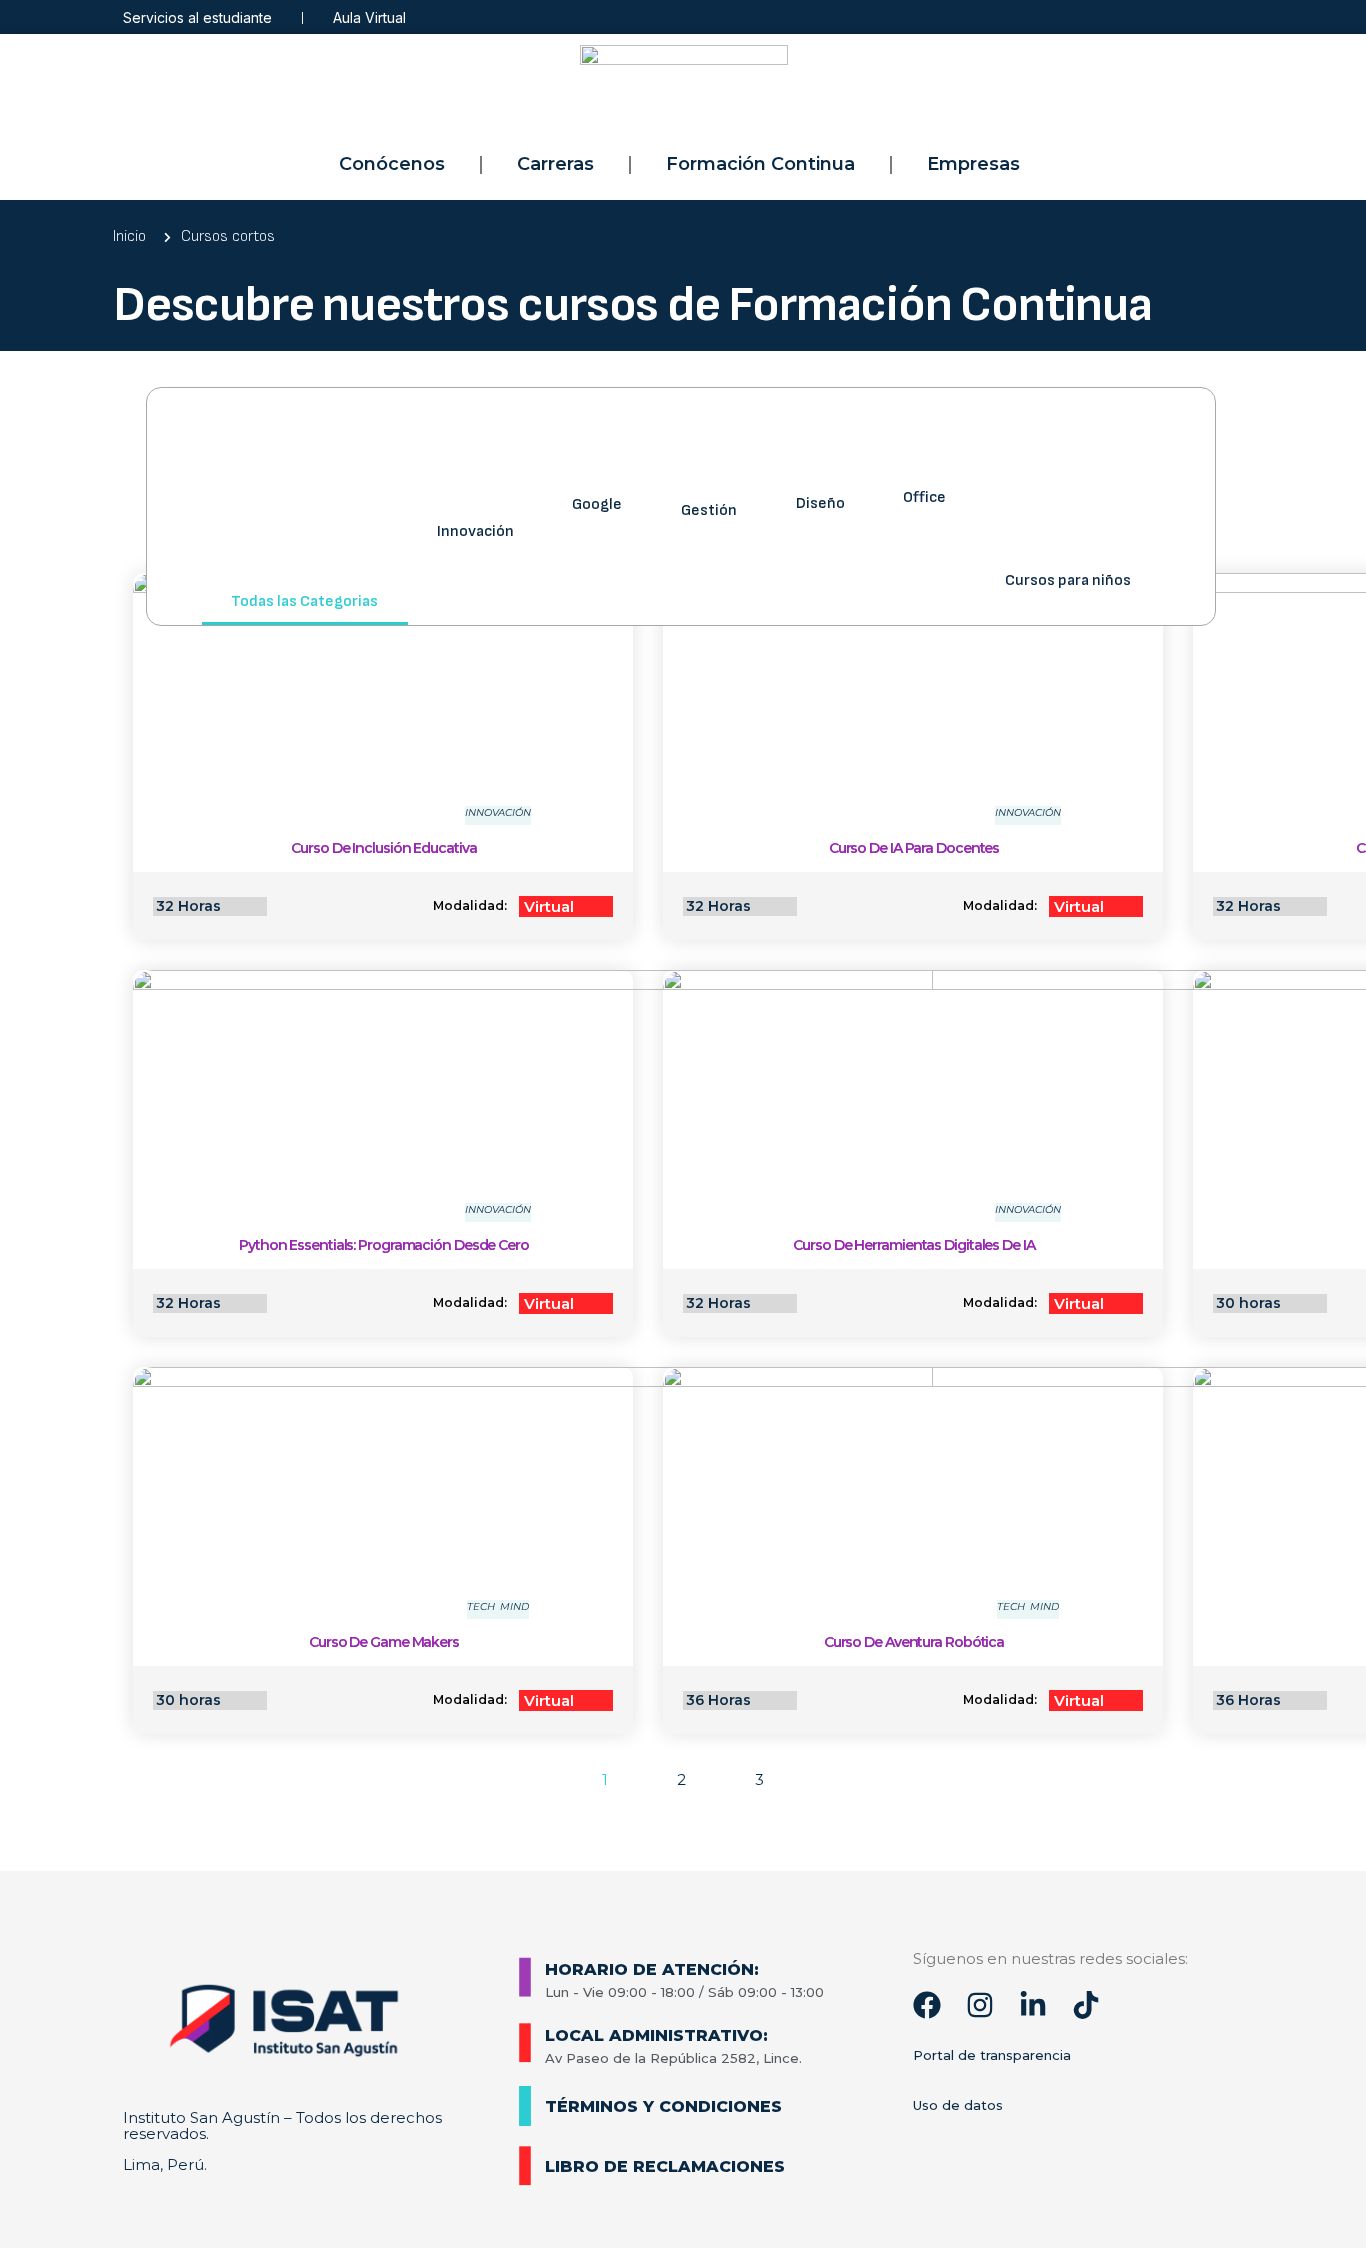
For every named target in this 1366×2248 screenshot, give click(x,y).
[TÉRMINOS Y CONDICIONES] (525, 2106)
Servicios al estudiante (197, 18)
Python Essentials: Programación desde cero (384, 1245)
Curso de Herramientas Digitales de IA (913, 1245)
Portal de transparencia (992, 2055)
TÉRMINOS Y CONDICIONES (663, 2106)
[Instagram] (980, 2005)
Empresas (973, 164)
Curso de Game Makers (384, 1642)
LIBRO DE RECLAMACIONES (665, 2166)
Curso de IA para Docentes (914, 848)
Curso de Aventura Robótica (914, 1642)
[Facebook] (927, 2005)
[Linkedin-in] (1033, 2005)
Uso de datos (958, 2105)
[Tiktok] (1086, 2005)
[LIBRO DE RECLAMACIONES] (525, 2166)
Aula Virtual (369, 18)
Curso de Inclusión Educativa (383, 848)
